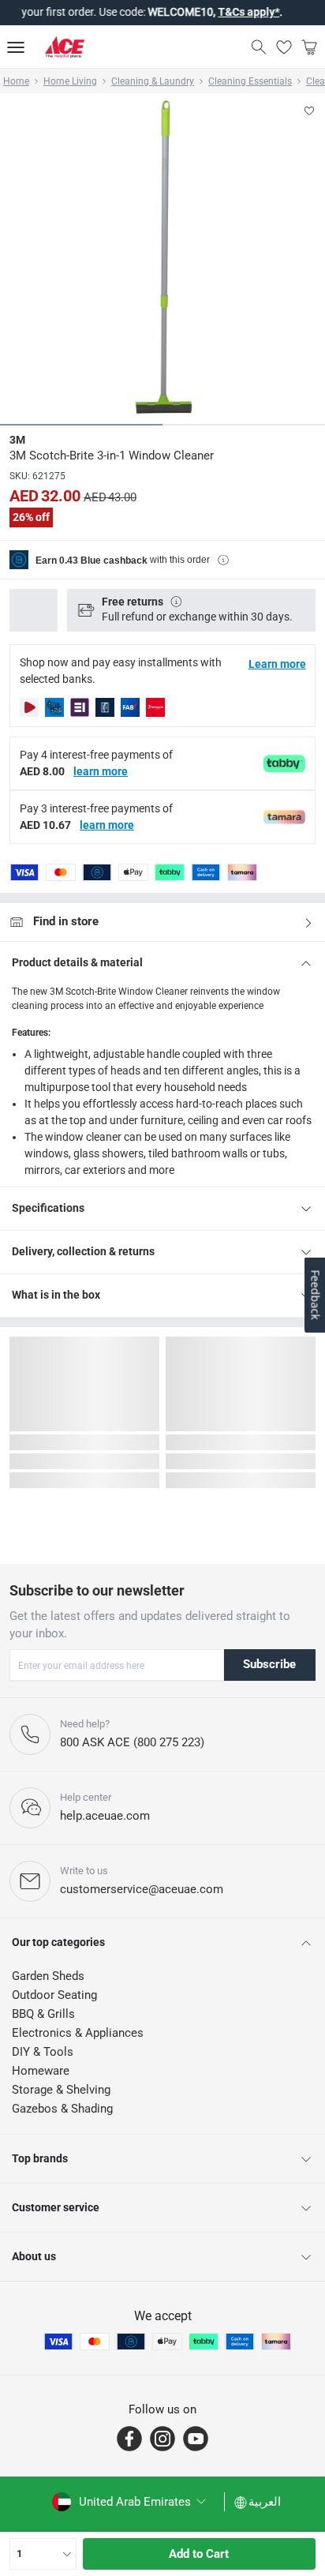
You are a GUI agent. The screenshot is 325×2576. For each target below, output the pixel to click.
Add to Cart (199, 2554)
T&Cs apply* (233, 12)
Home (16, 81)
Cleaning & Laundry (153, 81)
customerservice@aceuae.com (142, 1889)
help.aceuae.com (105, 1816)
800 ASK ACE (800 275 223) (132, 1742)
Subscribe (269, 1664)
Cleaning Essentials (250, 81)
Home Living (70, 81)
